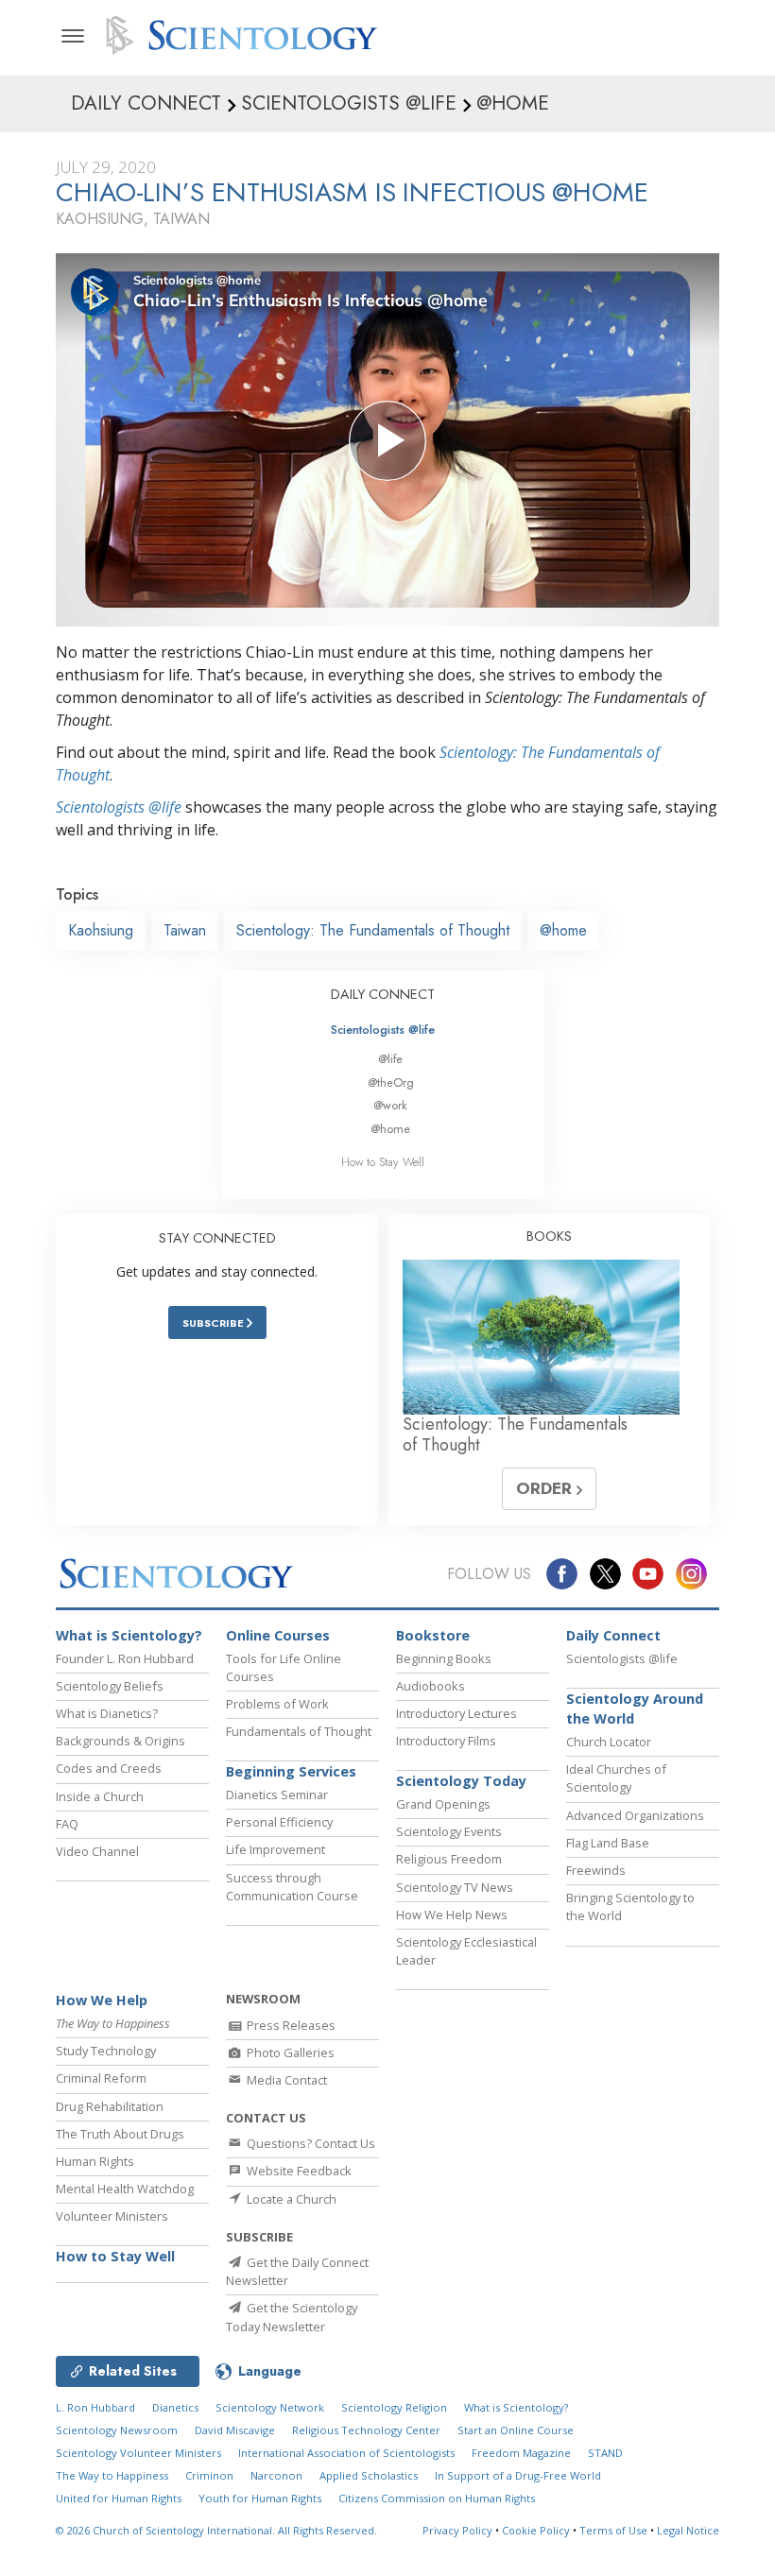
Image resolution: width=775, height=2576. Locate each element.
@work (390, 1105)
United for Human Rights (119, 2498)
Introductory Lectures (456, 1713)
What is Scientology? (129, 1635)
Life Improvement (276, 1849)
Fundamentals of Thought (299, 1731)
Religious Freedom (449, 1859)
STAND (605, 2453)
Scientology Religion (394, 2407)
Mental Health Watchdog (125, 2189)
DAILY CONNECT (383, 994)
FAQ (67, 1824)
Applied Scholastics (369, 2475)
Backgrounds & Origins (121, 1741)
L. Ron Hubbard (95, 2407)
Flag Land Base (608, 1843)
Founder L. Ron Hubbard (125, 1658)
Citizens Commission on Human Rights (437, 2498)
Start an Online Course (516, 2430)
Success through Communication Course (292, 1887)
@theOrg (391, 1082)
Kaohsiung (101, 930)
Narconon (276, 2475)
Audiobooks (431, 1686)
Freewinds (596, 1870)
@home (563, 930)
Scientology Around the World (635, 1709)
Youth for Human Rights (260, 2498)
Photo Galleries (289, 2052)
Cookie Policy (536, 2530)
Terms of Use (613, 2530)
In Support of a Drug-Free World (518, 2475)
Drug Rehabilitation (110, 2106)
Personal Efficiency (279, 1822)
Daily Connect (613, 1635)
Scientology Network (270, 2407)
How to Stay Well (383, 1162)
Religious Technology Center (366, 2430)
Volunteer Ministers (112, 2216)
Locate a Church (290, 2199)
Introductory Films (446, 1741)
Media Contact (285, 2080)
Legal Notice (688, 2530)
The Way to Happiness (112, 2475)
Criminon (209, 2475)
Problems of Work (277, 1704)
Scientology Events (449, 1831)
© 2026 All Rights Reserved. (216, 2530)
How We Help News (452, 1915)
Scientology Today (461, 1781)
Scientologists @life (383, 1030)
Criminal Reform (101, 2078)
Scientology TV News (455, 1887)
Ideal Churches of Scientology (616, 1778)
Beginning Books (444, 1658)
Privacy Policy (457, 2530)
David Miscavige (235, 2430)
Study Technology (106, 2051)
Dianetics (175, 2407)
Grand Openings (443, 1804)
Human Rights (95, 2161)
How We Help (102, 2000)
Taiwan (185, 930)
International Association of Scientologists (346, 2453)
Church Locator (609, 1742)
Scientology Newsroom (117, 2430)
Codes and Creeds (109, 1768)
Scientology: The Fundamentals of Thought (373, 930)
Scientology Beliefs (110, 1686)
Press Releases (290, 2025)
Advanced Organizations (635, 1815)
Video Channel (97, 1851)
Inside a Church (100, 1796)
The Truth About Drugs (120, 2134)
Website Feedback (298, 2171)
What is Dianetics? (107, 1713)
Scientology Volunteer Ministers (138, 2453)
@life (390, 1059)
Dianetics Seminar (277, 1795)
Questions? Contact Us (310, 2143)
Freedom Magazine (521, 2453)
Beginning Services (291, 1771)
